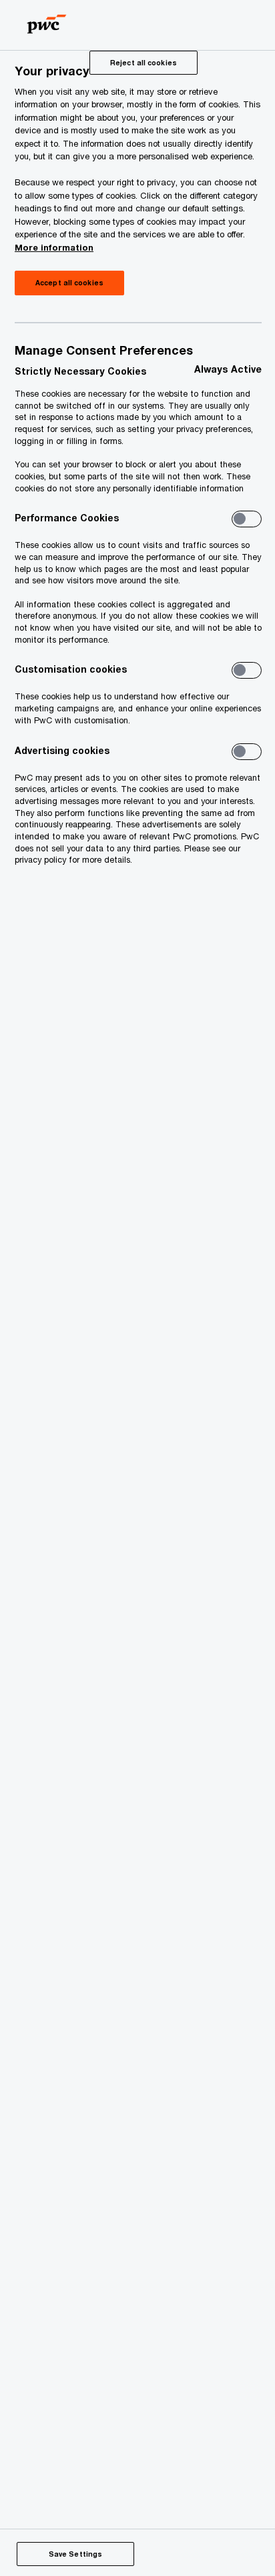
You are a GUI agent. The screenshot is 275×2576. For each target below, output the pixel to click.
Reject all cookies (144, 63)
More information (54, 247)
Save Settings (75, 2554)
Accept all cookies (69, 283)
